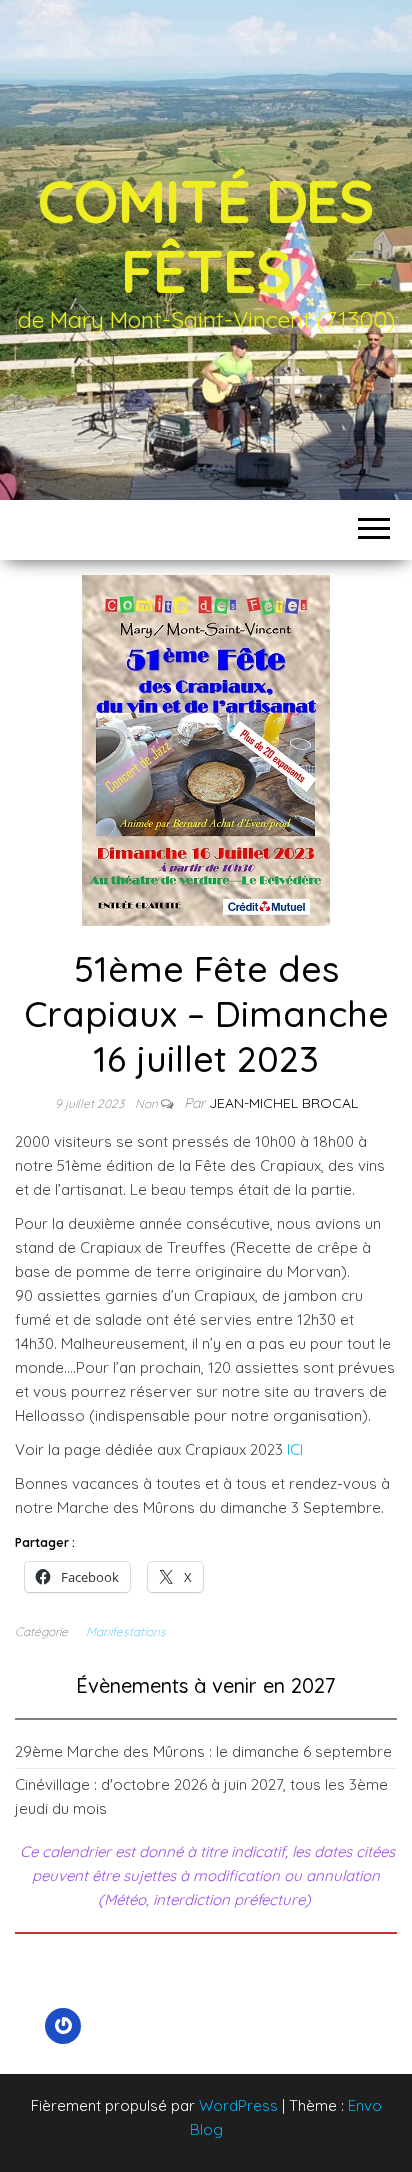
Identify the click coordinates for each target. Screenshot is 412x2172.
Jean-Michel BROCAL (283, 1103)
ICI (295, 1449)
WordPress (238, 2105)
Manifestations (126, 1631)
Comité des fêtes (206, 235)
